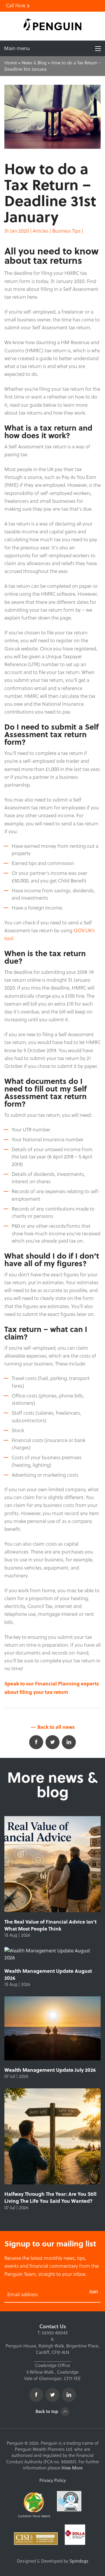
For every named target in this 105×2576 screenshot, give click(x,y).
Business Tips (66, 231)
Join (94, 2291)
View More (72, 2468)
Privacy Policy (53, 2480)
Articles (41, 231)
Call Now (16, 6)
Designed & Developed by (53, 2561)
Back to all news (55, 1727)
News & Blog (34, 63)
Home (11, 63)
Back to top (47, 2411)
